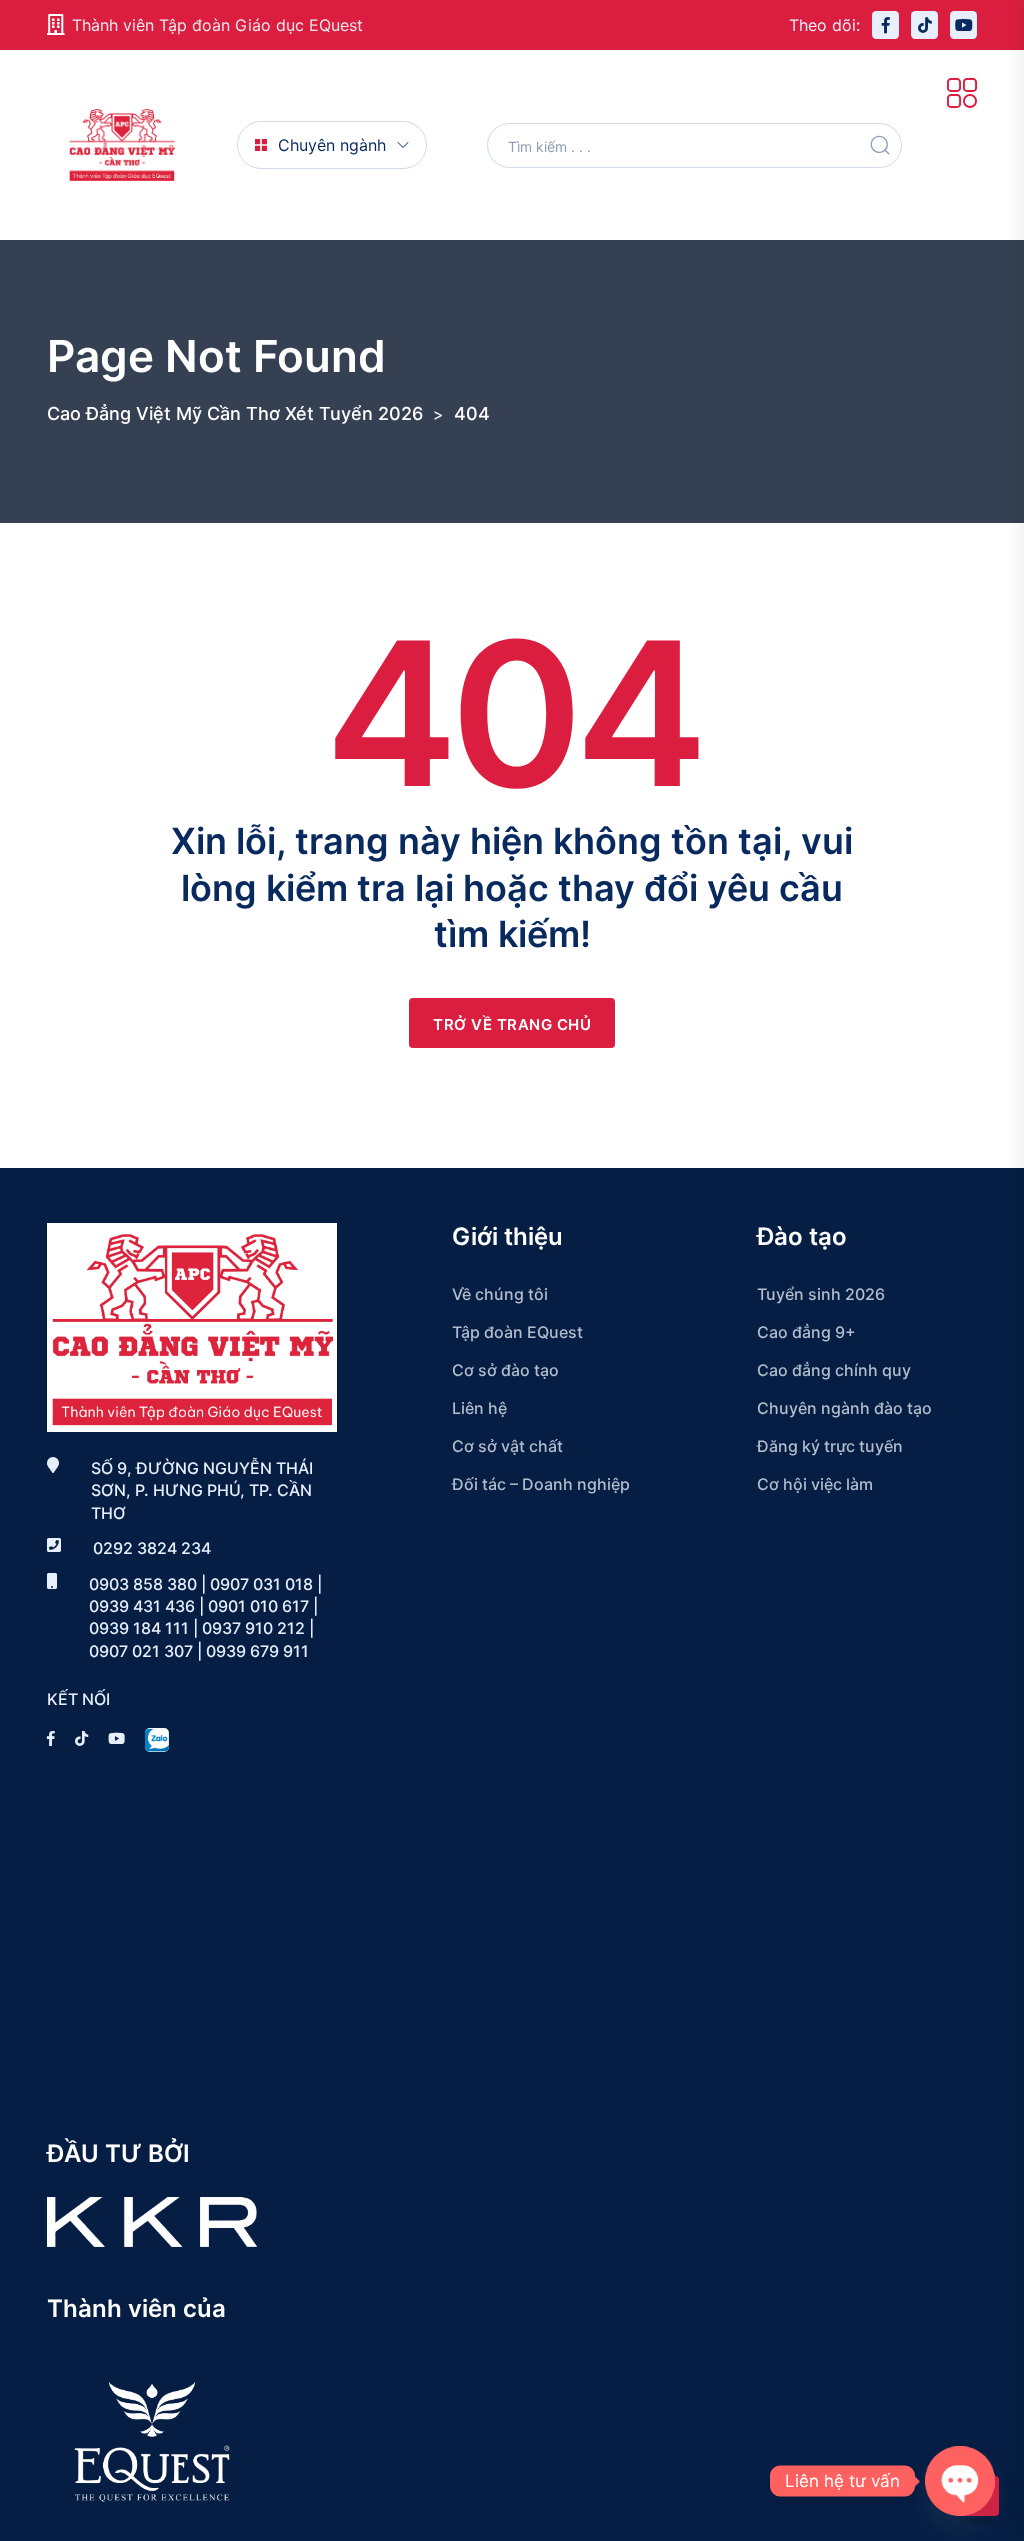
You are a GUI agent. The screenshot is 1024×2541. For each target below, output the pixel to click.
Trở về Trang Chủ (512, 1024)
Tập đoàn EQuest (517, 1332)
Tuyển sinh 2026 (821, 1294)
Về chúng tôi (500, 1294)
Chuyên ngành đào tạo (844, 1408)
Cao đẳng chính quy (834, 1370)
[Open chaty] (960, 2481)
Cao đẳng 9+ (806, 1332)
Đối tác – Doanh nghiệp (541, 1484)
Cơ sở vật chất (507, 1446)
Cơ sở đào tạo (505, 1370)
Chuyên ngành (332, 145)
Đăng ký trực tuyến (830, 1446)
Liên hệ (479, 1408)
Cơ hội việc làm (815, 1484)
